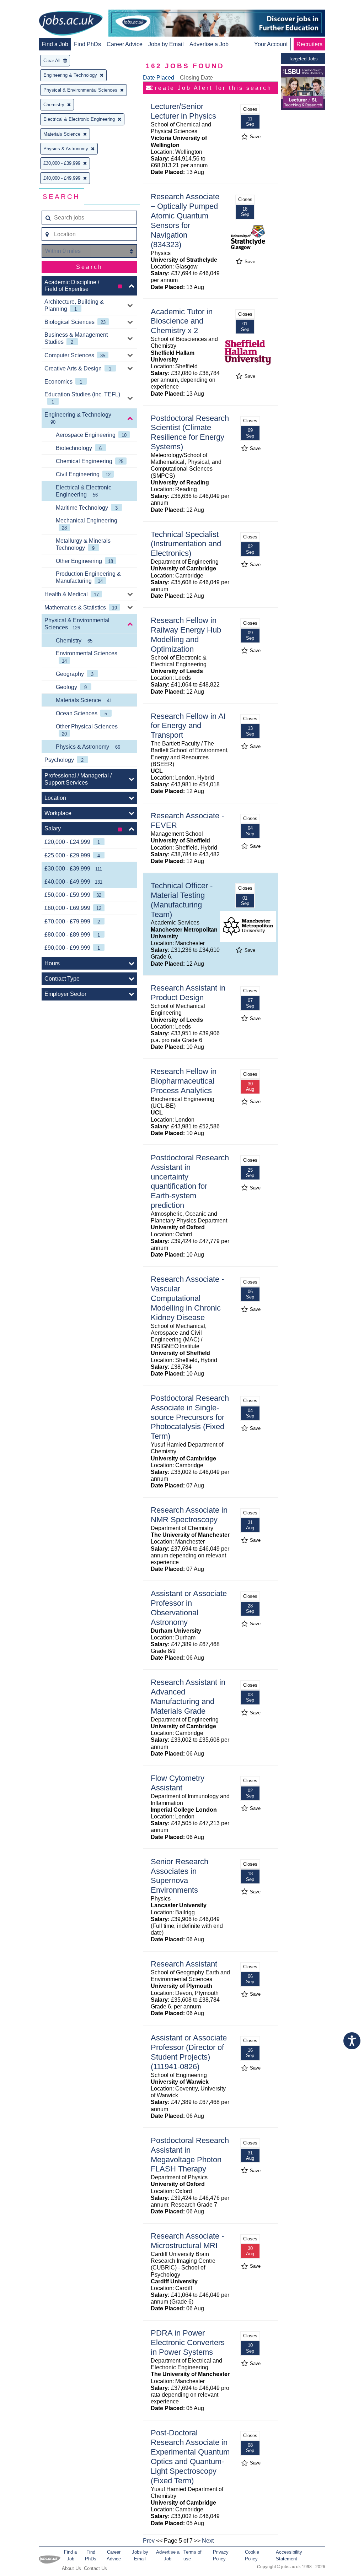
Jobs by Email (166, 44)
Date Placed (159, 78)
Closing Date (196, 78)
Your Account (271, 44)
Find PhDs (87, 44)
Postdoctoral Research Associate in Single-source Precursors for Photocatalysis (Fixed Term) (190, 1417)
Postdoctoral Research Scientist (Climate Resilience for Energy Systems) (190, 433)
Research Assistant (184, 1964)
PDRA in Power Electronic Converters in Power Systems (188, 2342)
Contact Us (95, 2568)
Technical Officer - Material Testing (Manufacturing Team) (182, 900)
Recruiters (309, 44)
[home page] (71, 24)
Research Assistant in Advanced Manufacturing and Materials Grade (188, 1697)
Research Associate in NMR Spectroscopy (189, 1515)
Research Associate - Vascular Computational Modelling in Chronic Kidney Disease (187, 1298)
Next (208, 2541)
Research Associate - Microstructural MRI (187, 2241)
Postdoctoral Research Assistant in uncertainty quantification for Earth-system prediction (190, 1181)
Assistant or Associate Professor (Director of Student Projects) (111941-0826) (189, 2052)
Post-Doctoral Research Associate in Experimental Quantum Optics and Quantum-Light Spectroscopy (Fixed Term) (190, 2456)
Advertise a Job (209, 44)
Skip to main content (28, 6)
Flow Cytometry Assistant (178, 1783)
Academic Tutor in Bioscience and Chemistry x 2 (182, 321)
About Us (71, 2568)
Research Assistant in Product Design (188, 993)
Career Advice (125, 44)
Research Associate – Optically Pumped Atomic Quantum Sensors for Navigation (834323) (185, 220)
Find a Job (55, 44)
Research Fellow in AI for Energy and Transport (188, 726)
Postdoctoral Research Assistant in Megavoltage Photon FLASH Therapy (190, 2155)
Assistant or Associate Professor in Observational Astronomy (189, 1608)
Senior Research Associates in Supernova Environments (180, 1876)
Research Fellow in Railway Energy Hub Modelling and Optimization (186, 635)
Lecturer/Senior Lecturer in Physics (183, 111)
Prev (149, 2541)
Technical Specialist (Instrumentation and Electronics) (186, 544)
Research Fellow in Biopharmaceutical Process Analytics (184, 1081)
